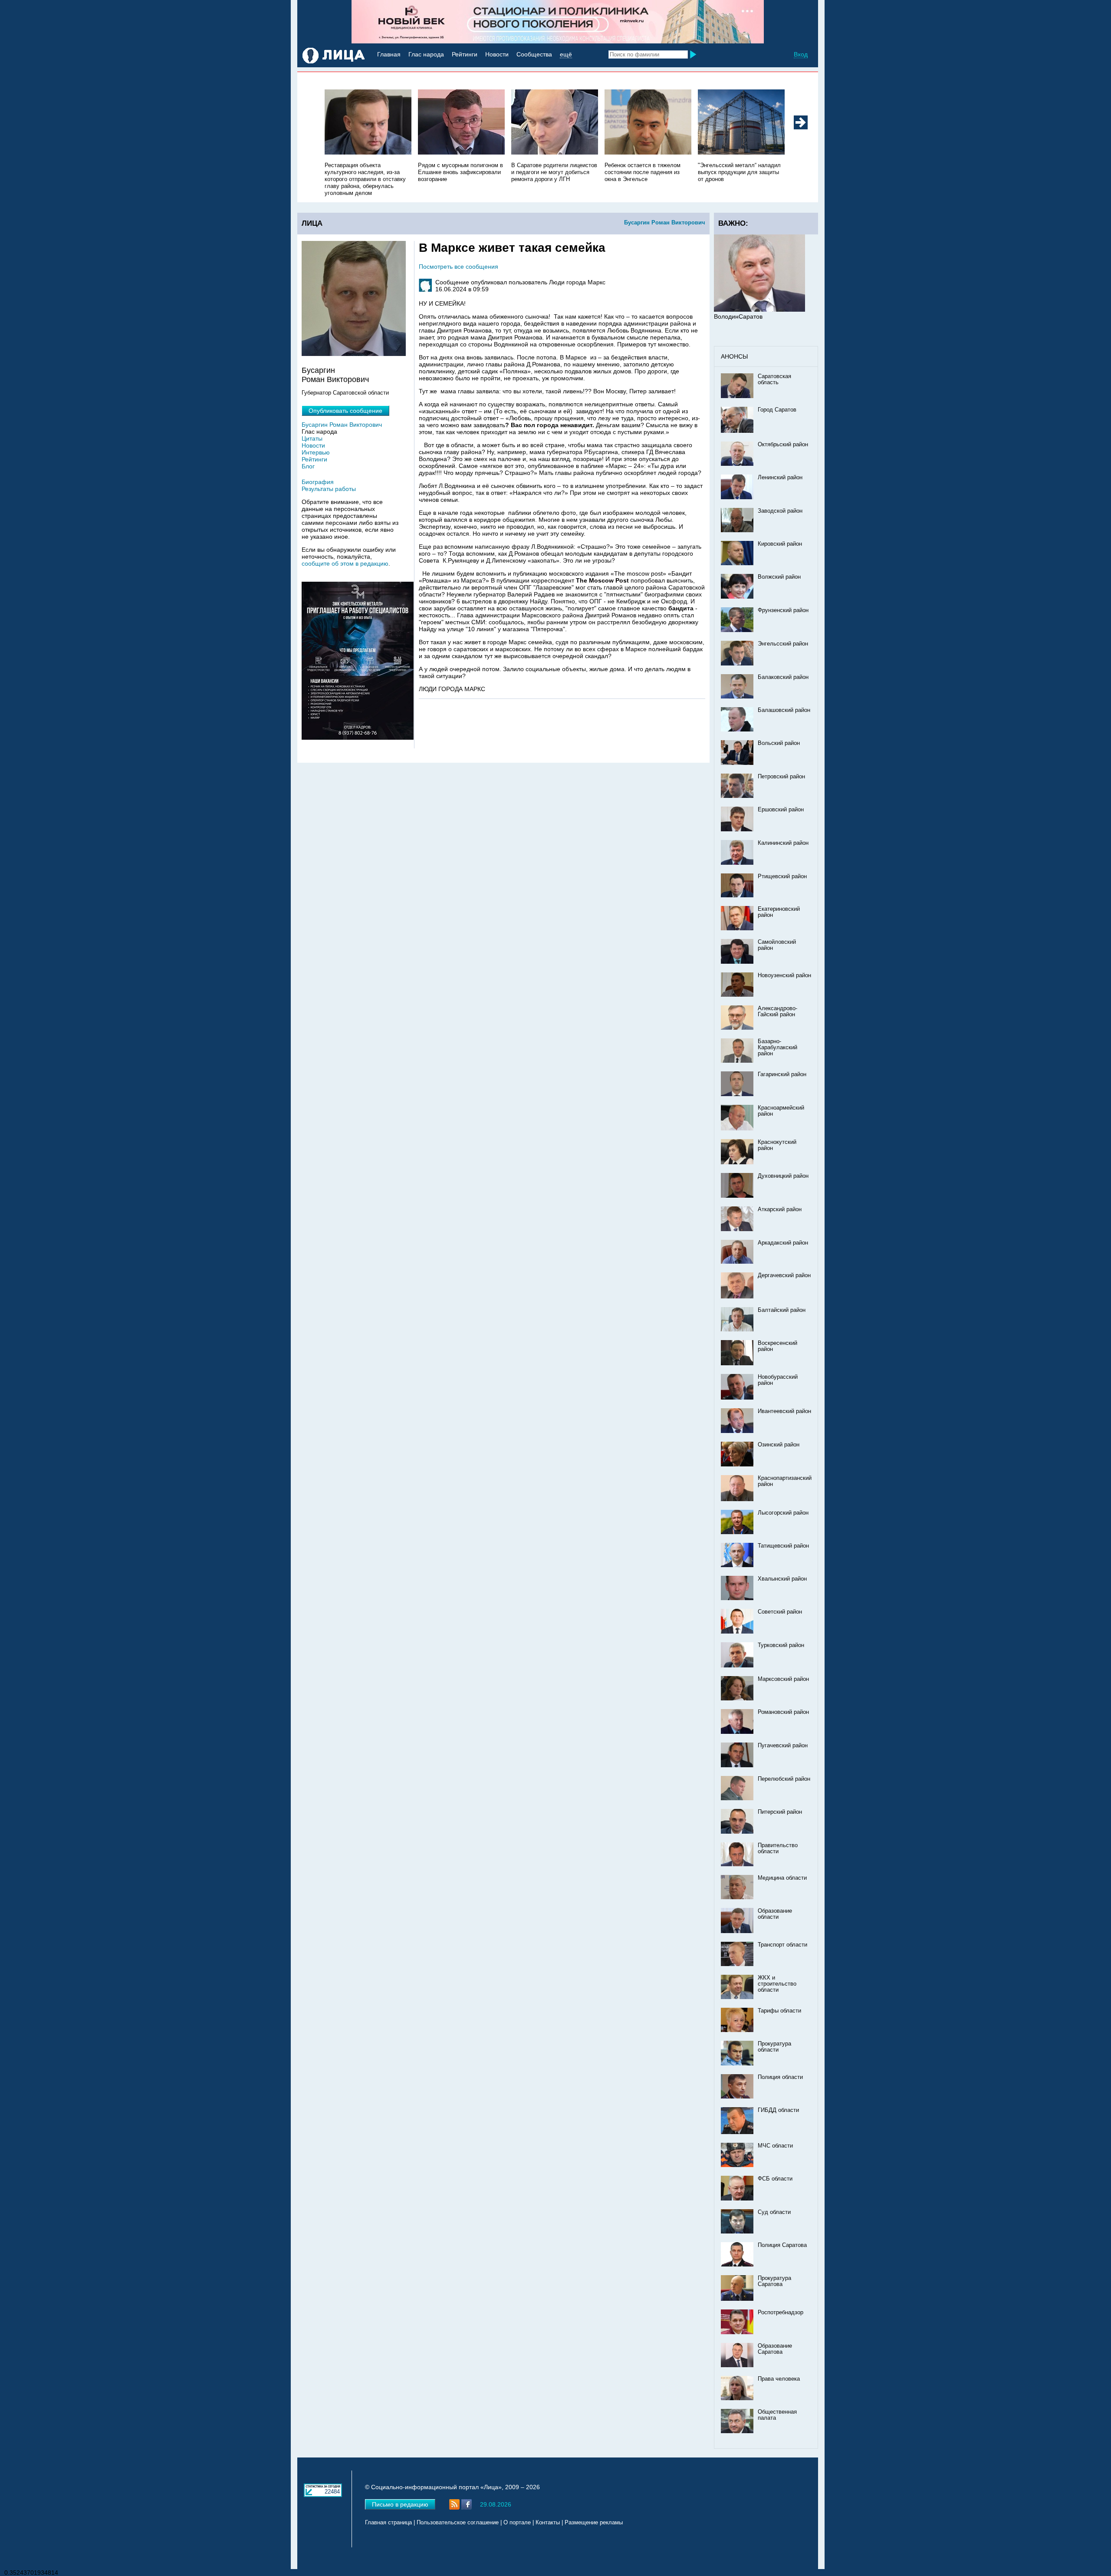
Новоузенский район (784, 975)
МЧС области (775, 2146)
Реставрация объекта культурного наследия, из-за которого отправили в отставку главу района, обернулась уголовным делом (365, 179)
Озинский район (779, 1445)
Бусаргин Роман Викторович (665, 222)
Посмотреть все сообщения (459, 267)
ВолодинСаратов (738, 316)
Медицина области (782, 1878)
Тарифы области (779, 2011)
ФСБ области (775, 2179)
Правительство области (778, 1848)
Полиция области (780, 2077)
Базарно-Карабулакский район (777, 1048)
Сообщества (534, 54)
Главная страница (388, 2523)
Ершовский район (781, 810)
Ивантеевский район (784, 1411)
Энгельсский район (783, 644)
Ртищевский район (782, 876)
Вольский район (779, 743)
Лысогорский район (783, 1513)
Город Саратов (777, 410)
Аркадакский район (783, 1243)
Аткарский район (780, 1209)
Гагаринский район (782, 1074)
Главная (389, 54)
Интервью (316, 452)
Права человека (779, 2379)
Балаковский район (783, 677)
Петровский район (781, 777)
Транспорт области (782, 1945)
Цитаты (312, 438)
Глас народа (426, 54)
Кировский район (780, 544)
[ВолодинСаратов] (759, 310)
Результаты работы (329, 489)
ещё (566, 54)
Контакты (548, 2523)
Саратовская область (774, 379)
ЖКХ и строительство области (777, 1984)
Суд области (774, 2212)
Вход (801, 54)
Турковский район (781, 1645)
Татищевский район (783, 1546)
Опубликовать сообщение (345, 411)
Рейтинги (465, 54)
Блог (308, 466)
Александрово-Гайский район (777, 1011)
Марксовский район (783, 1679)
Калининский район (783, 843)
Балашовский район (784, 710)
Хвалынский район (782, 1579)
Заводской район (780, 511)
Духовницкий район (783, 1176)
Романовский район (783, 1712)
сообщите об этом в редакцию (345, 563)
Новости (497, 54)
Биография (318, 482)
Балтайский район (782, 1310)
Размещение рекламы (594, 2523)
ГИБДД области (778, 2110)
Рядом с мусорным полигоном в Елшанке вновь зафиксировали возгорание (460, 172)
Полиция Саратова (782, 2245)
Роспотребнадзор (781, 2312)
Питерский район (780, 1812)
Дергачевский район (784, 1275)
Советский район (780, 1612)
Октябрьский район (783, 445)
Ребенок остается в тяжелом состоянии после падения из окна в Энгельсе (643, 172)
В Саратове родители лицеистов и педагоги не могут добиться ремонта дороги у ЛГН (554, 172)
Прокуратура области (774, 2047)
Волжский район (779, 577)
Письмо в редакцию (400, 2504)
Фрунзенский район (783, 610)
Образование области (775, 1914)
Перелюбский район (784, 1779)
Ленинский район (780, 478)
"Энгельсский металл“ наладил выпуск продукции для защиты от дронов (739, 172)
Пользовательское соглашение (458, 2523)
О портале (517, 2523)
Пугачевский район (783, 1746)
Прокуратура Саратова (774, 2281)
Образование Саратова (775, 2349)
